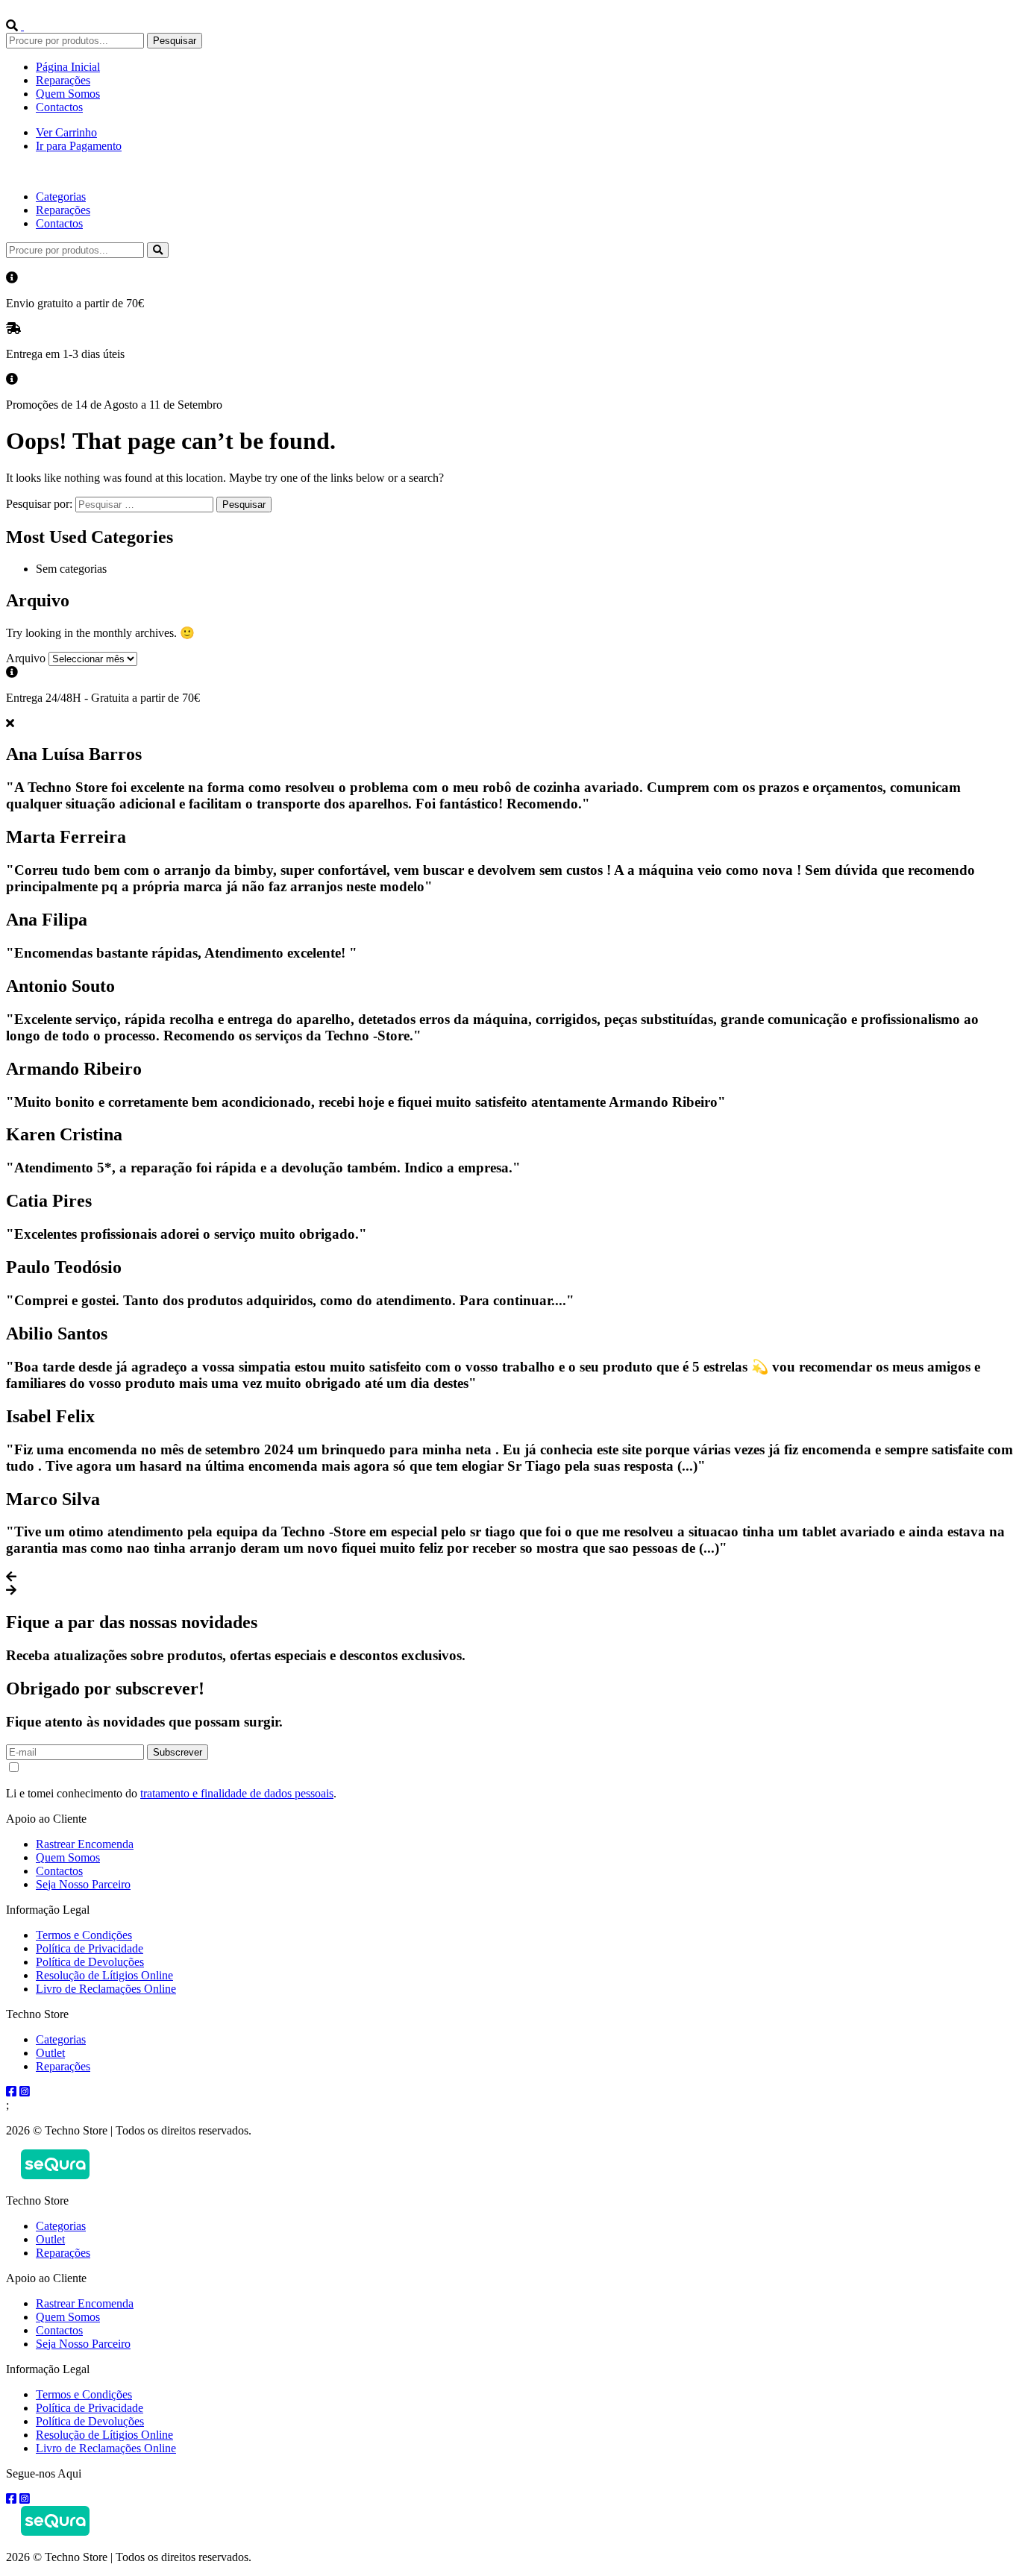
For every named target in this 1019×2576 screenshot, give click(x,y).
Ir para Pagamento (79, 146)
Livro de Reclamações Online (106, 1989)
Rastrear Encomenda (85, 1844)
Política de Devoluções (90, 1962)
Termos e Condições (84, 1935)
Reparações (63, 80)
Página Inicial (68, 67)
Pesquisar (175, 41)
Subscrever (178, 1752)
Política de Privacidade (90, 1948)
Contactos (59, 107)
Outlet (50, 2053)
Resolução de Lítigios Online (104, 1975)
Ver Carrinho (66, 132)
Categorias (61, 197)
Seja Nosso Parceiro (83, 1884)
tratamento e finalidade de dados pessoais (237, 1793)
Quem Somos (68, 94)
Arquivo (26, 658)
